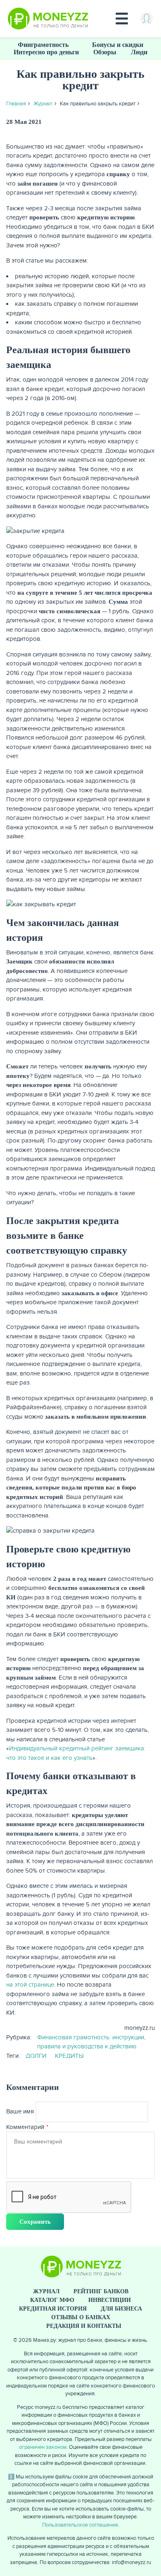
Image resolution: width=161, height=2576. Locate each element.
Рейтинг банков (101, 2291)
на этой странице (30, 1985)
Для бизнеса (121, 2309)
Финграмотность (43, 45)
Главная (16, 104)
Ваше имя (20, 2111)
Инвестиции (110, 2300)
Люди (139, 52)
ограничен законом (43, 2447)
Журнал (43, 104)
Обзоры (105, 52)
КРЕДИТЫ (69, 2056)
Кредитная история (53, 2309)
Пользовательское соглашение (80, 2525)
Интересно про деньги (46, 52)
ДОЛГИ (36, 2056)
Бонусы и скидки (118, 45)
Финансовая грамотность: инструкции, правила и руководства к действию (91, 2042)
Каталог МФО (52, 2300)
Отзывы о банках (81, 2317)
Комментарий (25, 2127)
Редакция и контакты (84, 2326)
